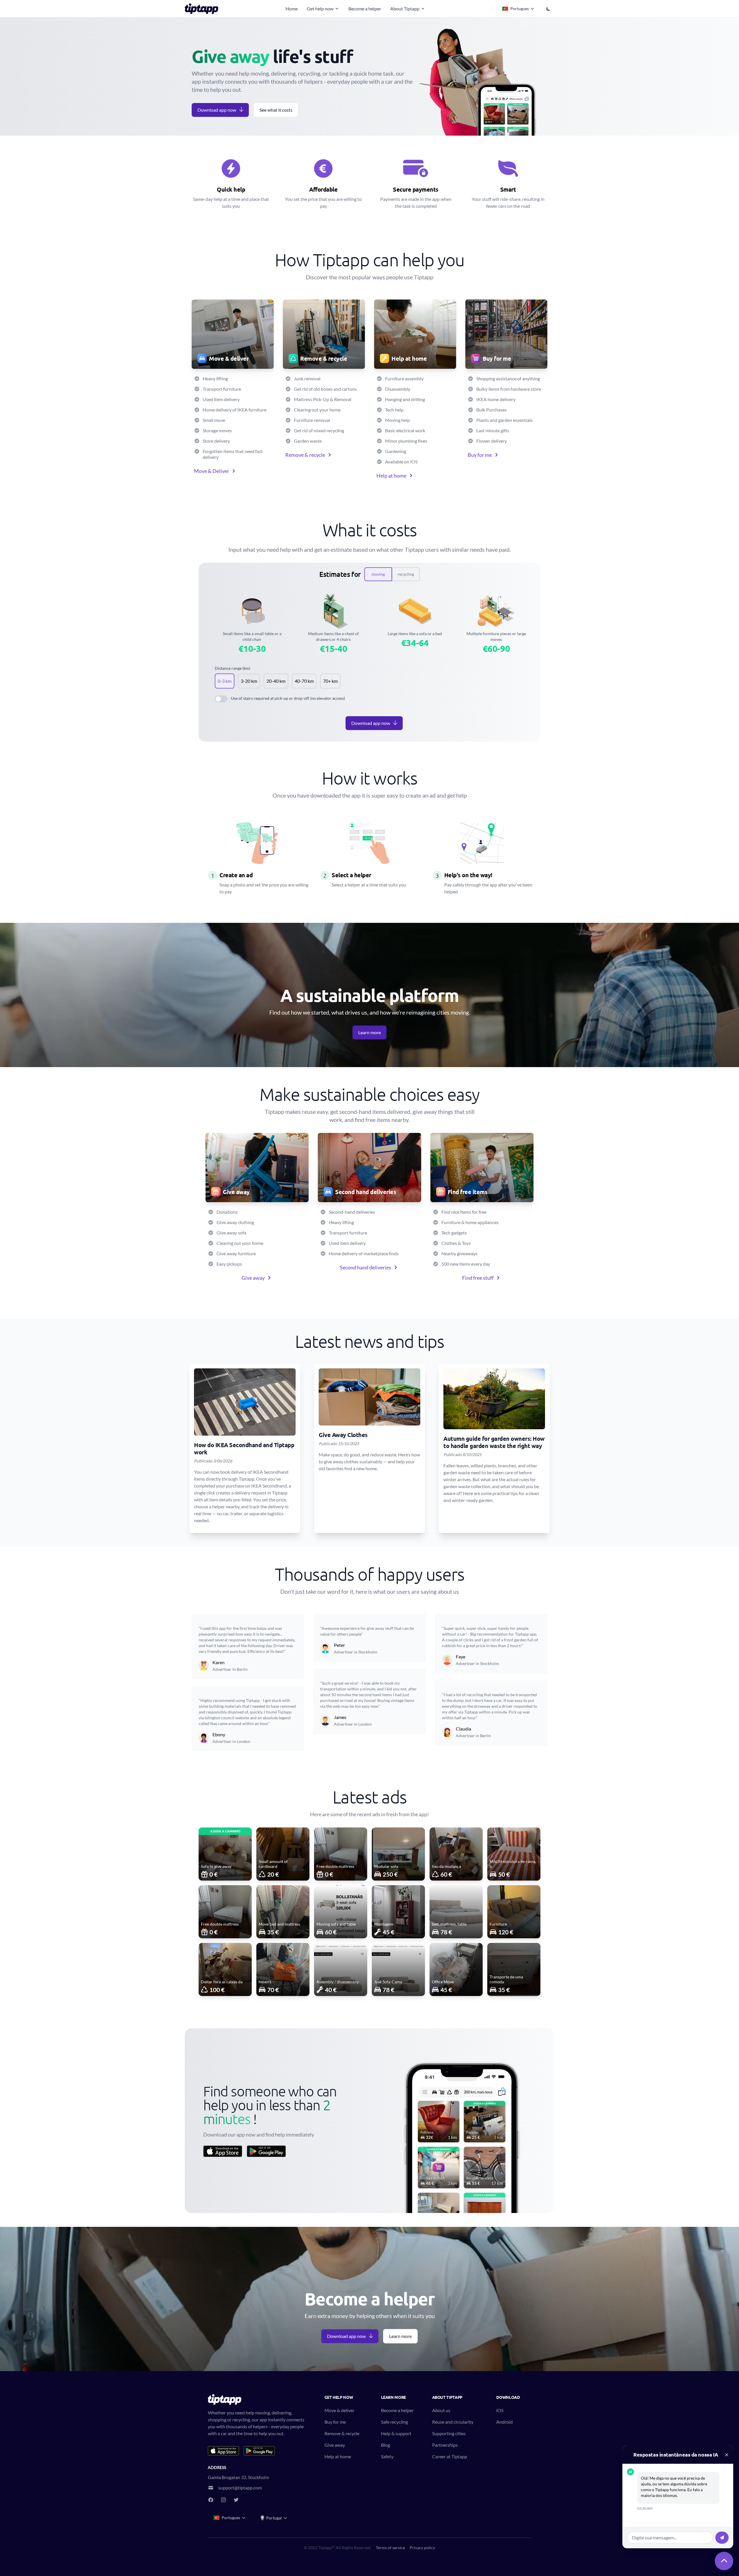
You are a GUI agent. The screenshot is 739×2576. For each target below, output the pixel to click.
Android (504, 2422)
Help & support (396, 2433)
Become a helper (365, 9)
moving (378, 574)
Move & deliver (339, 2410)
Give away (253, 1278)
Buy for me (480, 455)
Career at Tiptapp (450, 2456)
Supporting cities (449, 2433)
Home (292, 9)
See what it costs (276, 110)
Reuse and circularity (453, 2422)
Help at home (391, 476)
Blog (386, 2445)
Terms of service (390, 2548)
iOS (500, 2410)
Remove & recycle (305, 455)
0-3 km (225, 681)
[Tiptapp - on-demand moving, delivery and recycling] (203, 9)
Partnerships (445, 2445)
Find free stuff (478, 1278)
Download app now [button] (217, 110)
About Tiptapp (405, 9)
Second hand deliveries (365, 1267)
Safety (387, 2456)
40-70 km (304, 681)
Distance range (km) (233, 668)
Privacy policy (422, 2548)
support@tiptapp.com (240, 2488)
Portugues (520, 9)
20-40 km (276, 681)
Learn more (369, 1032)
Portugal (274, 2518)
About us (441, 2410)
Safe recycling (394, 2422)
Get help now (320, 9)
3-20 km (249, 681)
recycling (406, 574)
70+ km (330, 681)
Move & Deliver (212, 471)
